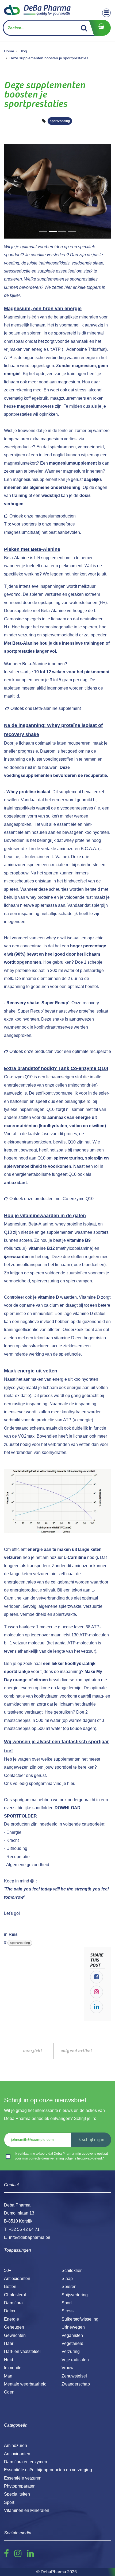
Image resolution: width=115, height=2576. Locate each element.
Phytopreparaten (20, 2486)
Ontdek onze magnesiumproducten (43, 516)
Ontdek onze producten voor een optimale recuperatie (60, 1051)
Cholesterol (15, 2295)
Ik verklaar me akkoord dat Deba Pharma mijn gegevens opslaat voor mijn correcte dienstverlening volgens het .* (61, 2156)
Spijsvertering (75, 2295)
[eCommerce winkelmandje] (100, 28)
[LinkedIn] (97, 2007)
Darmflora (13, 2303)
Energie (11, 2319)
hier (71, 1783)
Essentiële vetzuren (23, 2478)
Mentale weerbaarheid (25, 2384)
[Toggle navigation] (106, 13)
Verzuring (71, 2351)
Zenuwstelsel (74, 2376)
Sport (67, 2303)
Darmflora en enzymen (26, 2462)
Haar (9, 2343)
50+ (8, 2270)
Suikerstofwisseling (80, 2319)
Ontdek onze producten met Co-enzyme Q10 (51, 1199)
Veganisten (72, 2335)
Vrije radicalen (75, 2360)
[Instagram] (97, 1992)
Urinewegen (73, 2327)
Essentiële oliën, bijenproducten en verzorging (48, 2470)
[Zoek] (84, 28)
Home (9, 51)
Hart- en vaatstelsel (22, 2351)
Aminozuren (16, 2445)
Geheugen (14, 2327)
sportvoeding (60, 121)
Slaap (67, 2279)
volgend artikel (76, 2051)
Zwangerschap (76, 2384)
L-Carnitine (75, 1557)
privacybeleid (92, 2158)
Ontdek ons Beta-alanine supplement (46, 708)
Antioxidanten (17, 2279)
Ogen (9, 2392)
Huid (9, 2360)
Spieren (69, 2287)
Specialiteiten (17, 2494)
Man (8, 2376)
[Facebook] (97, 1977)
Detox (10, 2311)
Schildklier (72, 2270)
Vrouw (68, 2368)
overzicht (32, 2051)
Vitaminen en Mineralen (27, 2510)
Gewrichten (15, 2335)
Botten (10, 2287)
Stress (68, 2311)
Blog (23, 51)
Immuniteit (14, 2368)
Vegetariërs (72, 2343)
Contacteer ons (18, 1775)
